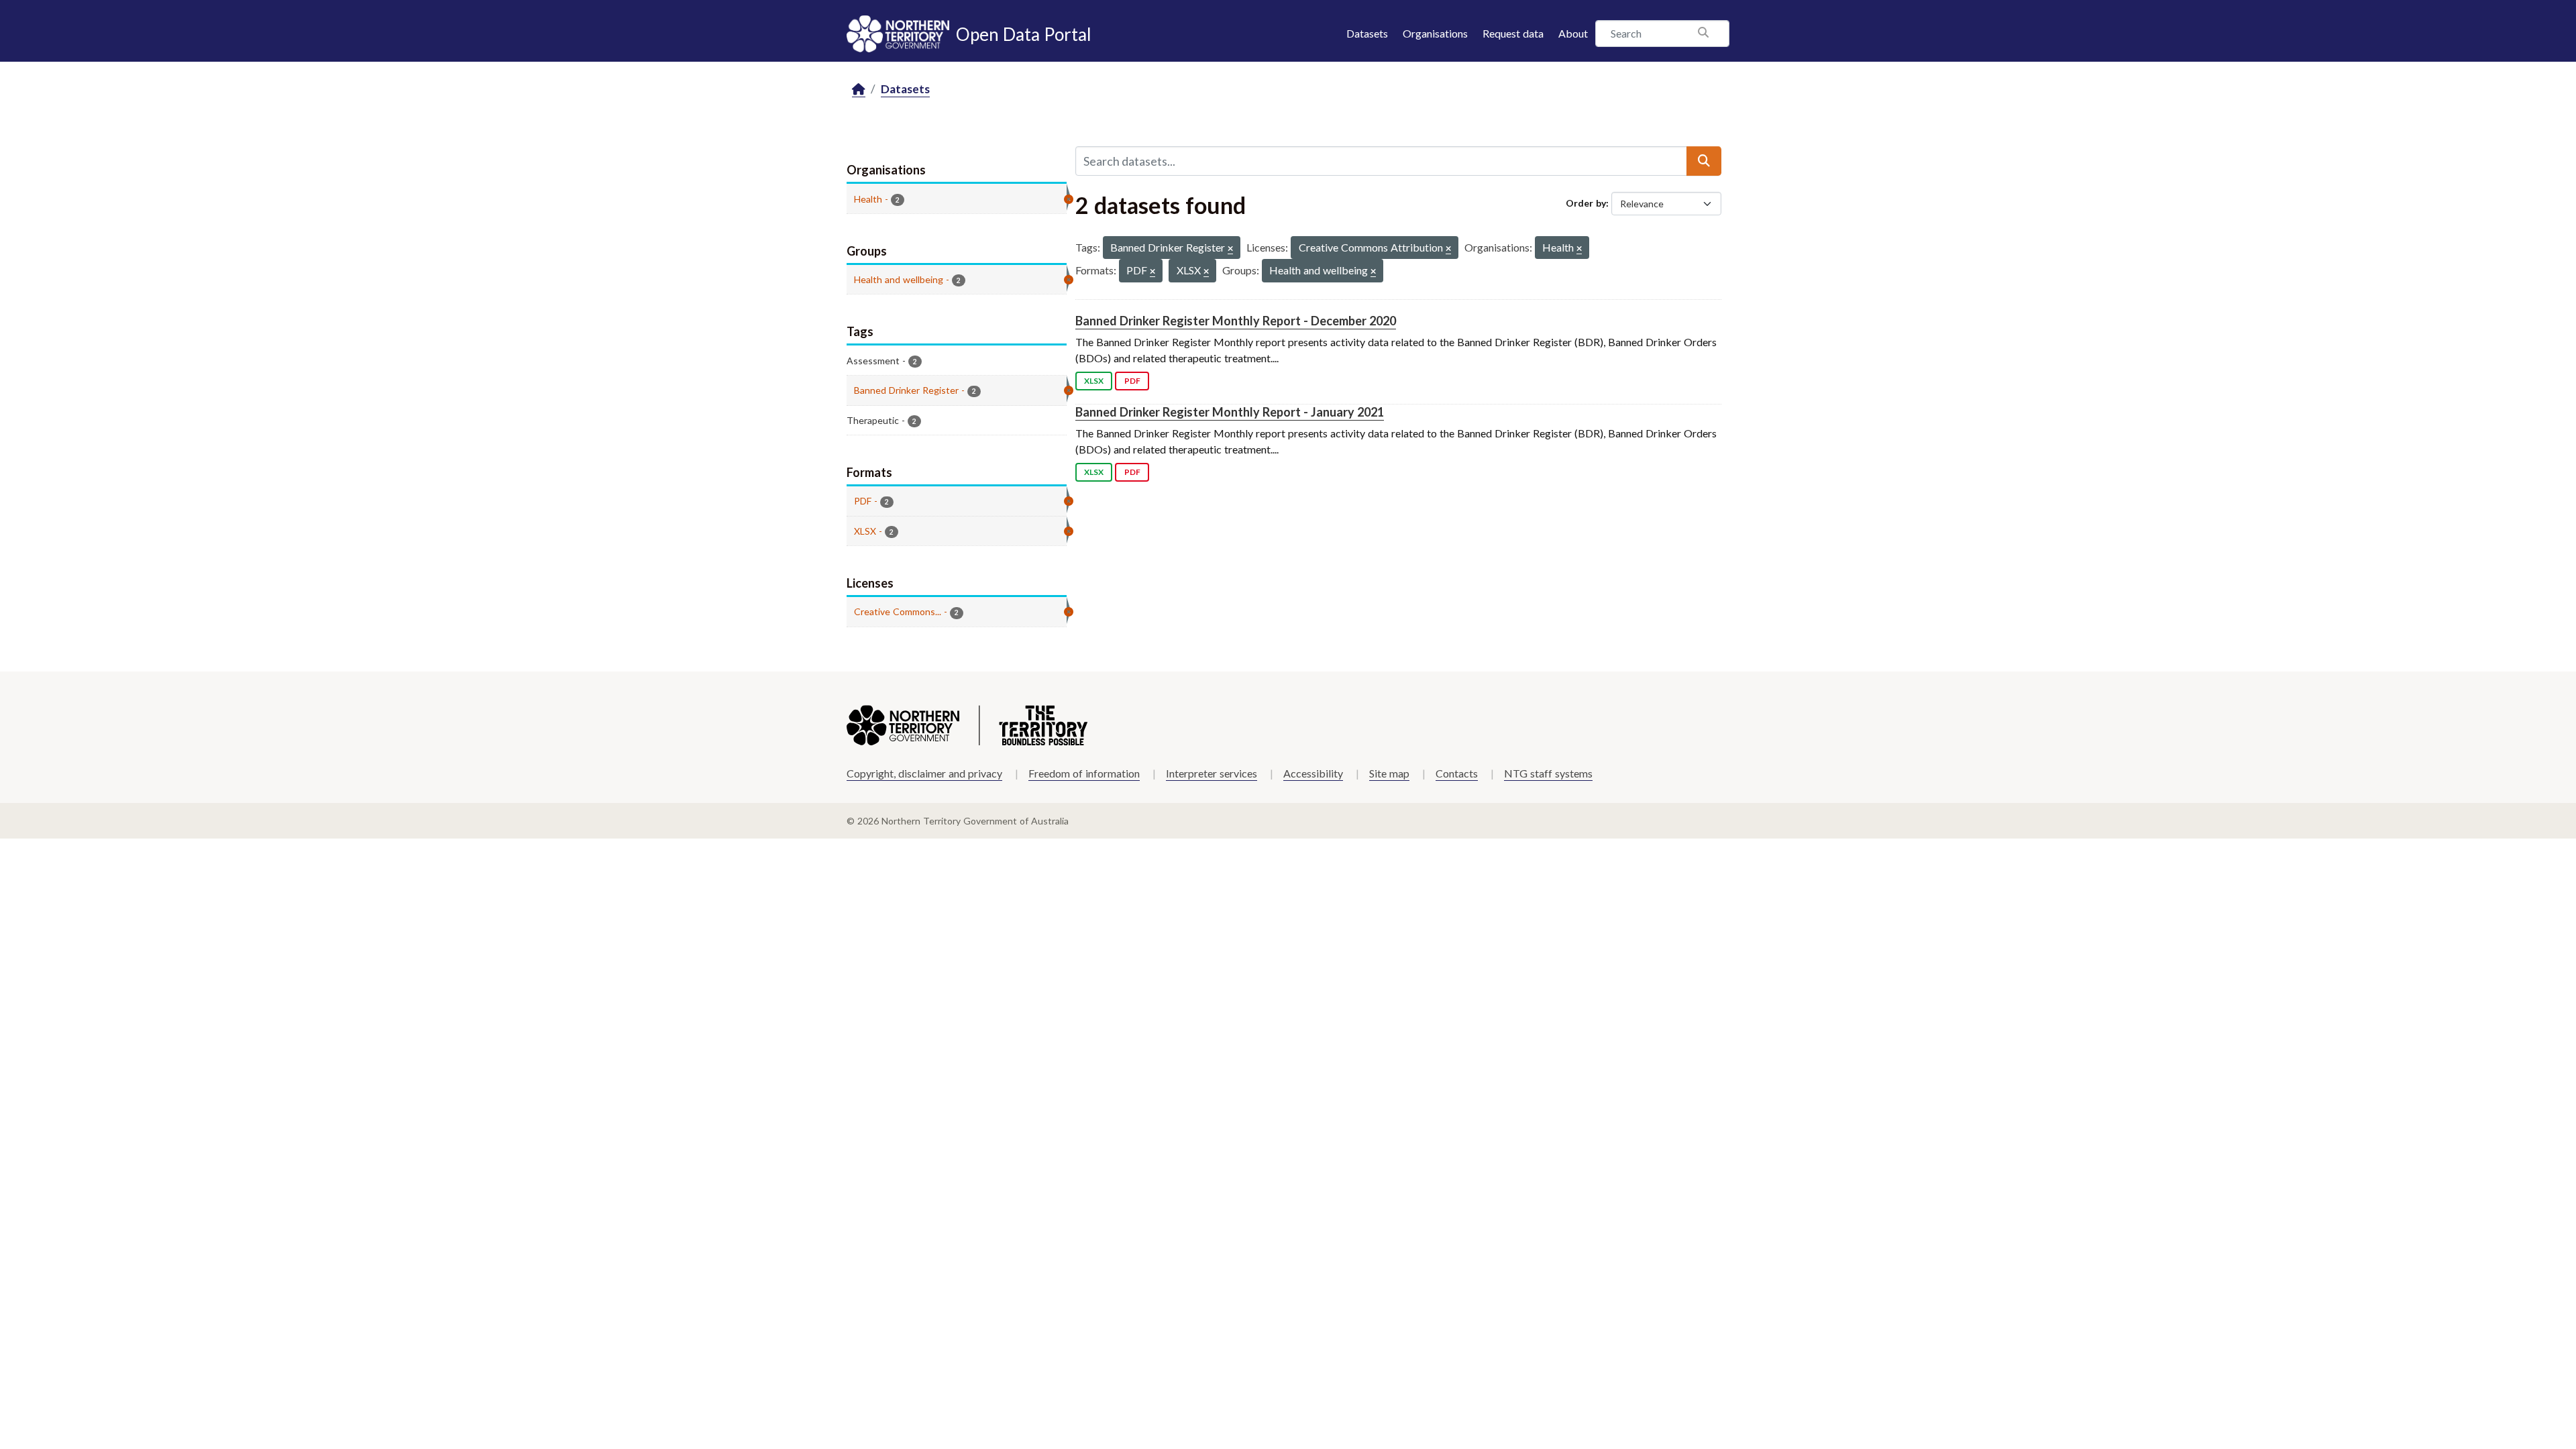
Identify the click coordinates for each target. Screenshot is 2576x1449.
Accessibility (1313, 773)
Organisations (1435, 33)
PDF (1132, 381)
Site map (1389, 773)
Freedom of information (1084, 773)
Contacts (1457, 773)
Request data (1513, 33)
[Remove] (1230, 249)
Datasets (1367, 33)
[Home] (859, 90)
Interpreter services (1212, 773)
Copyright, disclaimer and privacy (924, 773)
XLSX (1094, 381)
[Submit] (1704, 161)
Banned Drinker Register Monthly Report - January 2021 (1230, 412)
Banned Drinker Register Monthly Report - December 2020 (1236, 321)
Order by (1586, 203)
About (1573, 33)
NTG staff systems (1548, 773)
